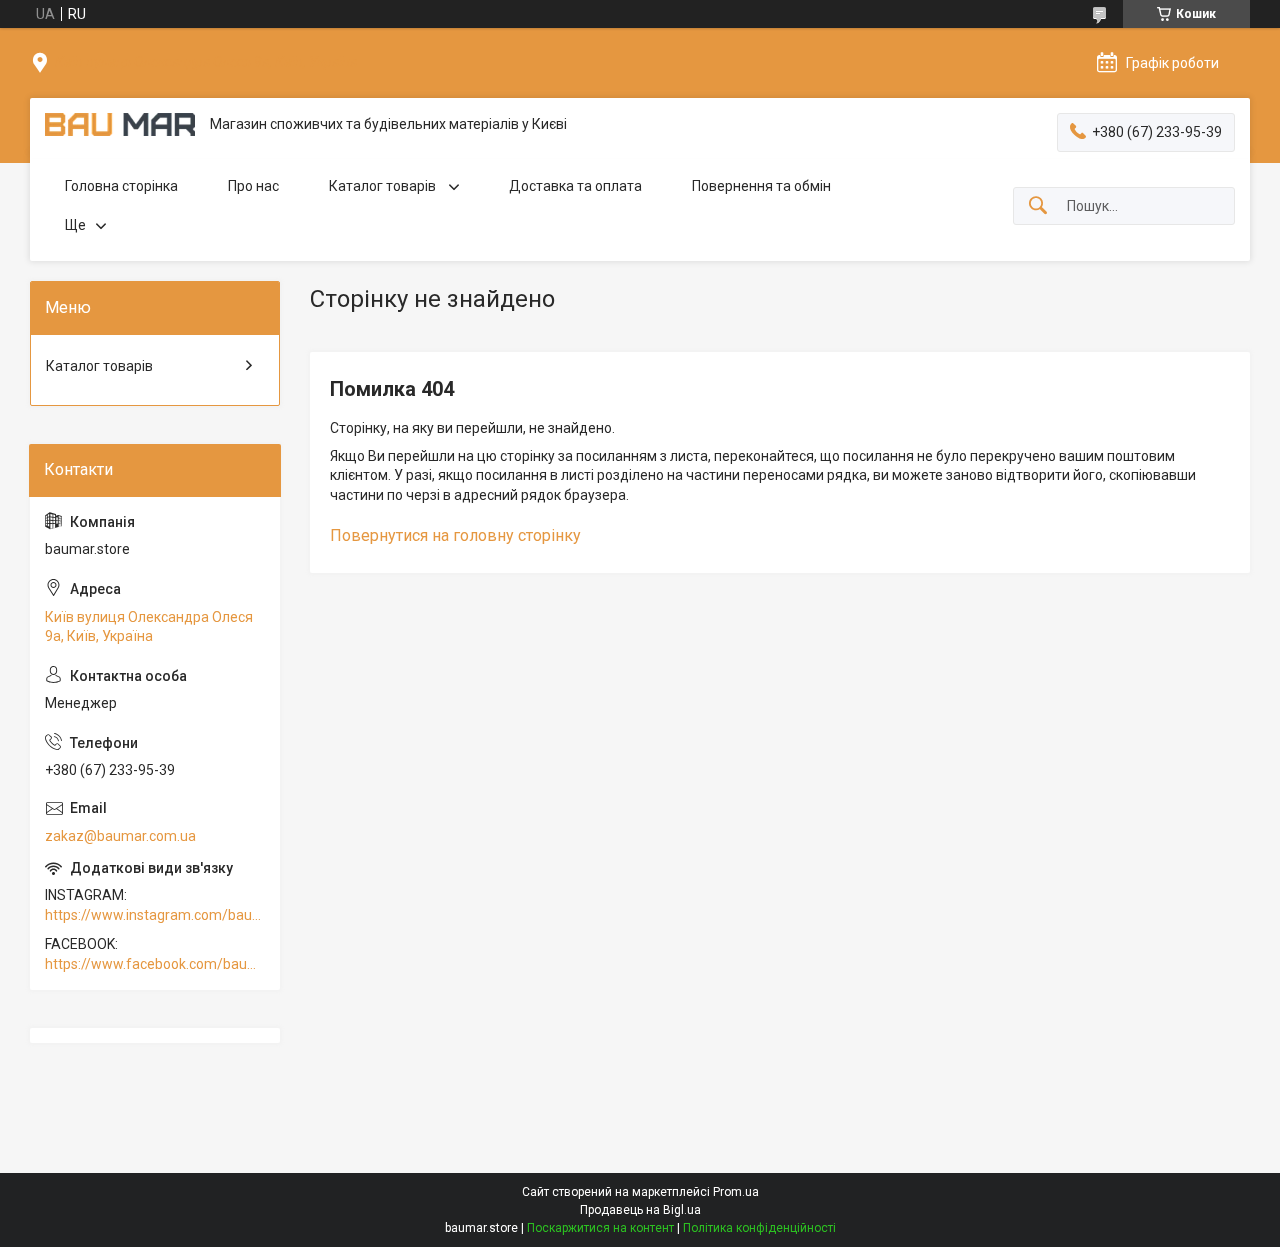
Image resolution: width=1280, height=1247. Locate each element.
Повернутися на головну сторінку (455, 535)
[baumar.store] (120, 124)
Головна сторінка (121, 186)
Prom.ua (736, 1192)
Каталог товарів (384, 186)
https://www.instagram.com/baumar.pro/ (155, 915)
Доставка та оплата (575, 186)
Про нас (253, 186)
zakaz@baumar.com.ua (120, 836)
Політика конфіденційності (759, 1228)
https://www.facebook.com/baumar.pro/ (155, 964)
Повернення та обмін (761, 186)
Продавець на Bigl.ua (640, 1210)
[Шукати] (1038, 206)
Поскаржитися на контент (600, 1228)
